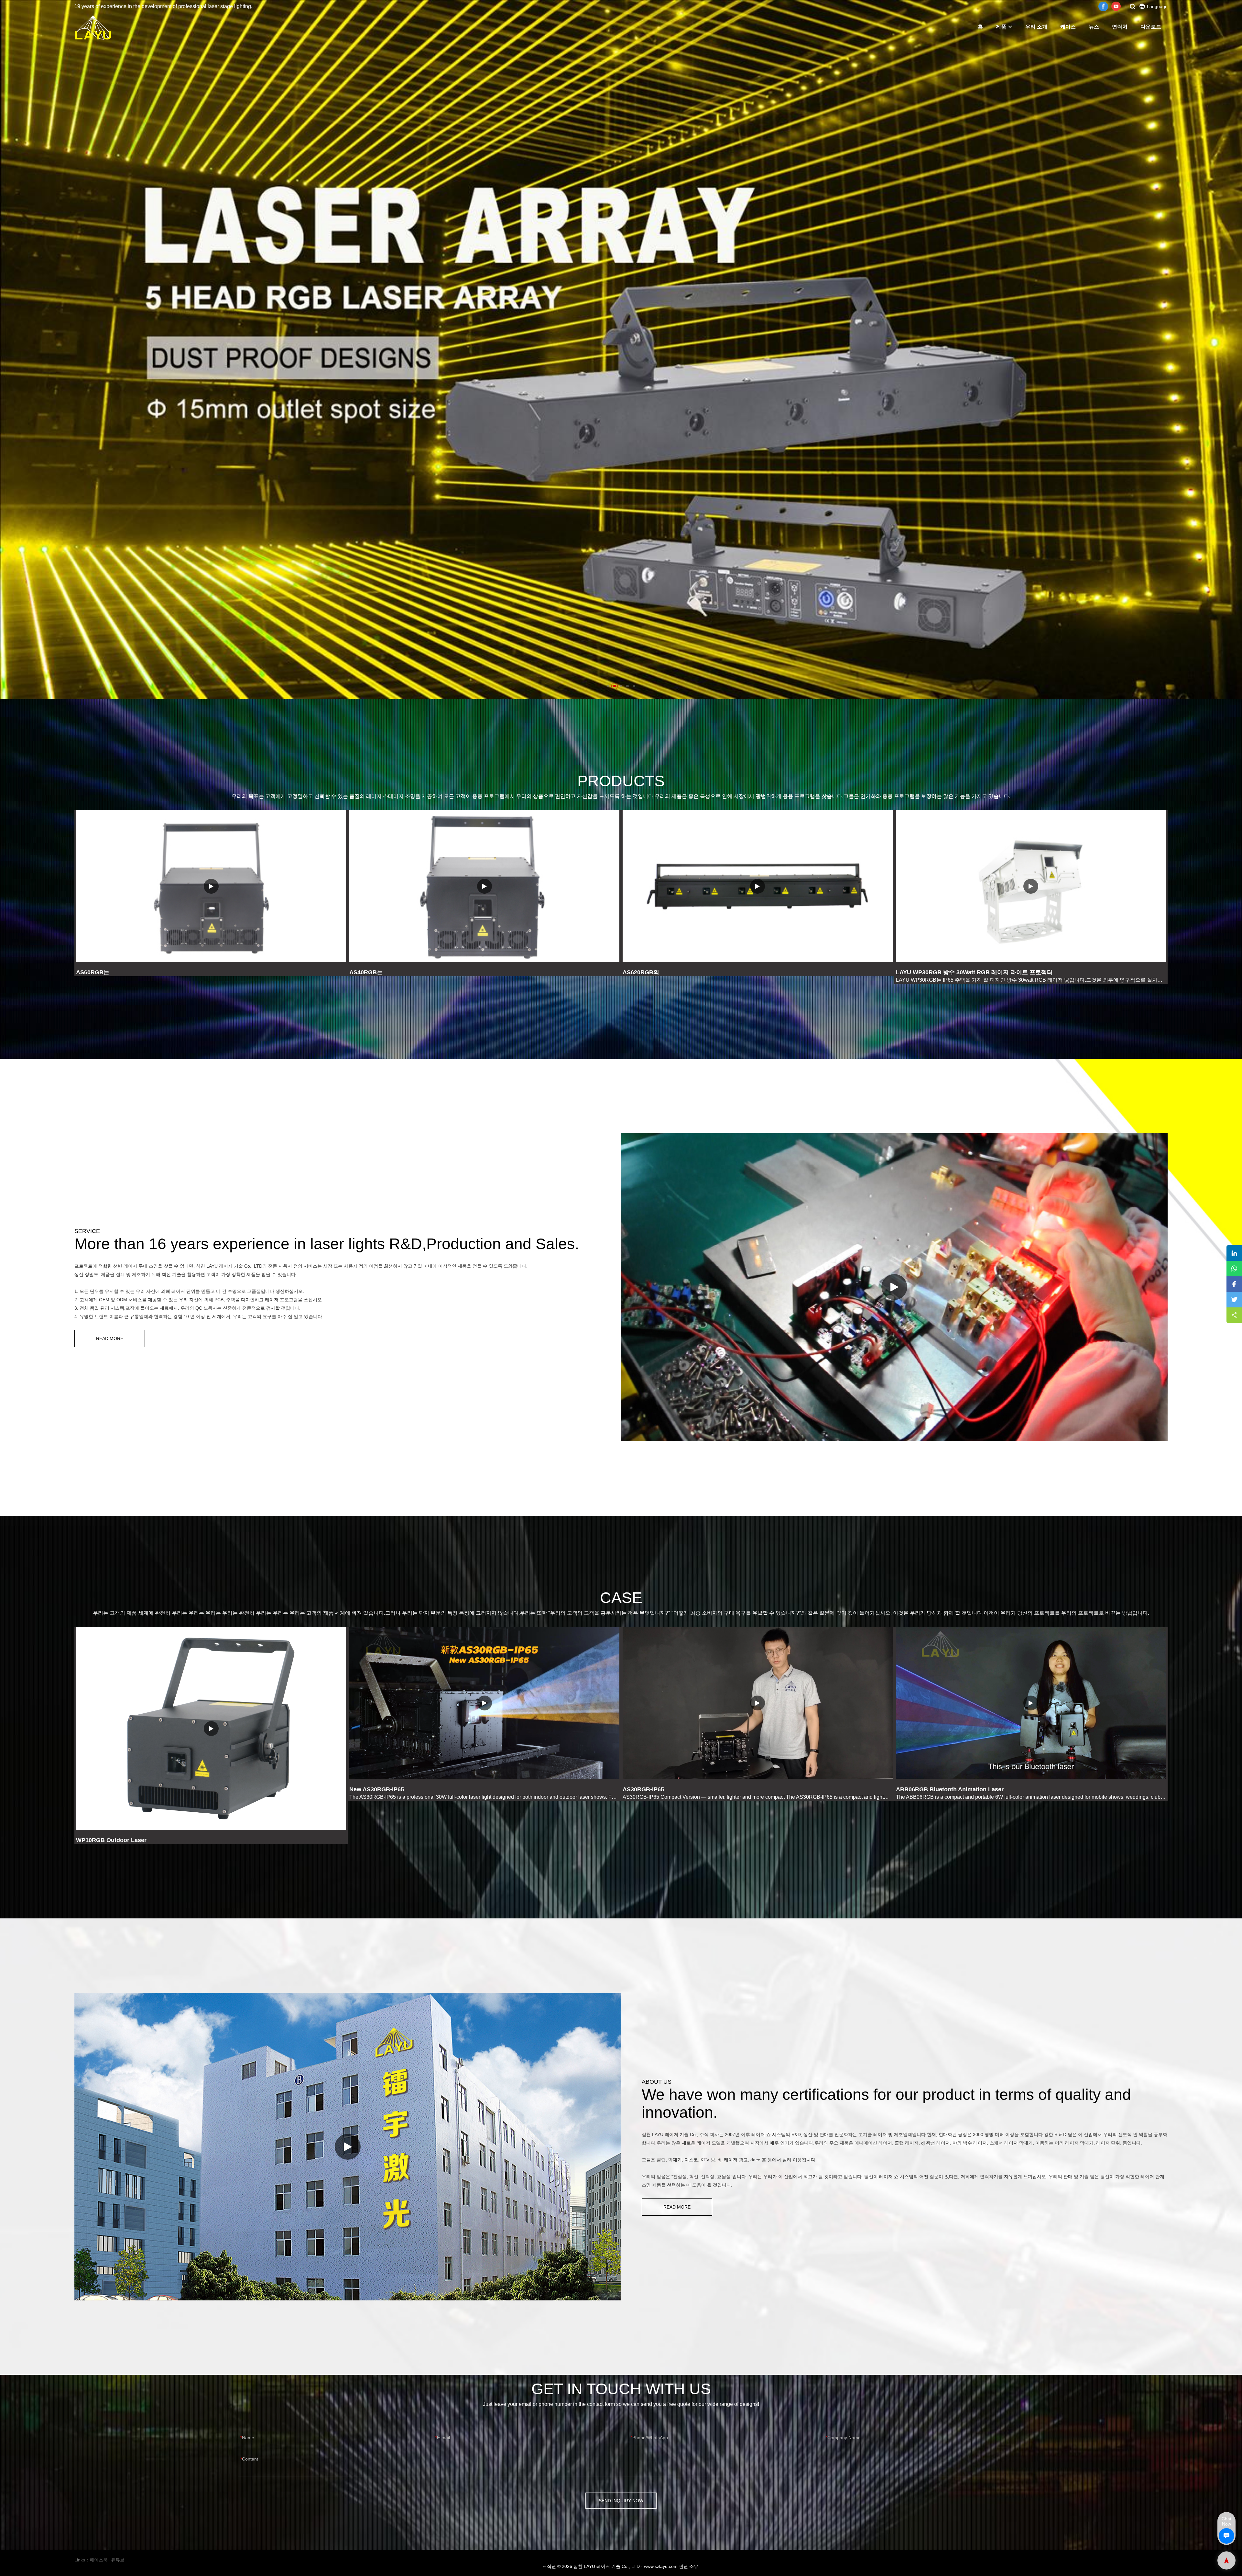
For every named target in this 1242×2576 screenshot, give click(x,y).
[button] (608, 686)
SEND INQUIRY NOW (621, 2501)
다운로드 (1151, 27)
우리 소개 (1036, 27)
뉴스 (1094, 27)
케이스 (1068, 27)
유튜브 (118, 2560)
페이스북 (99, 2560)
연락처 (1120, 27)
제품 (1001, 27)
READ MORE (110, 1338)
